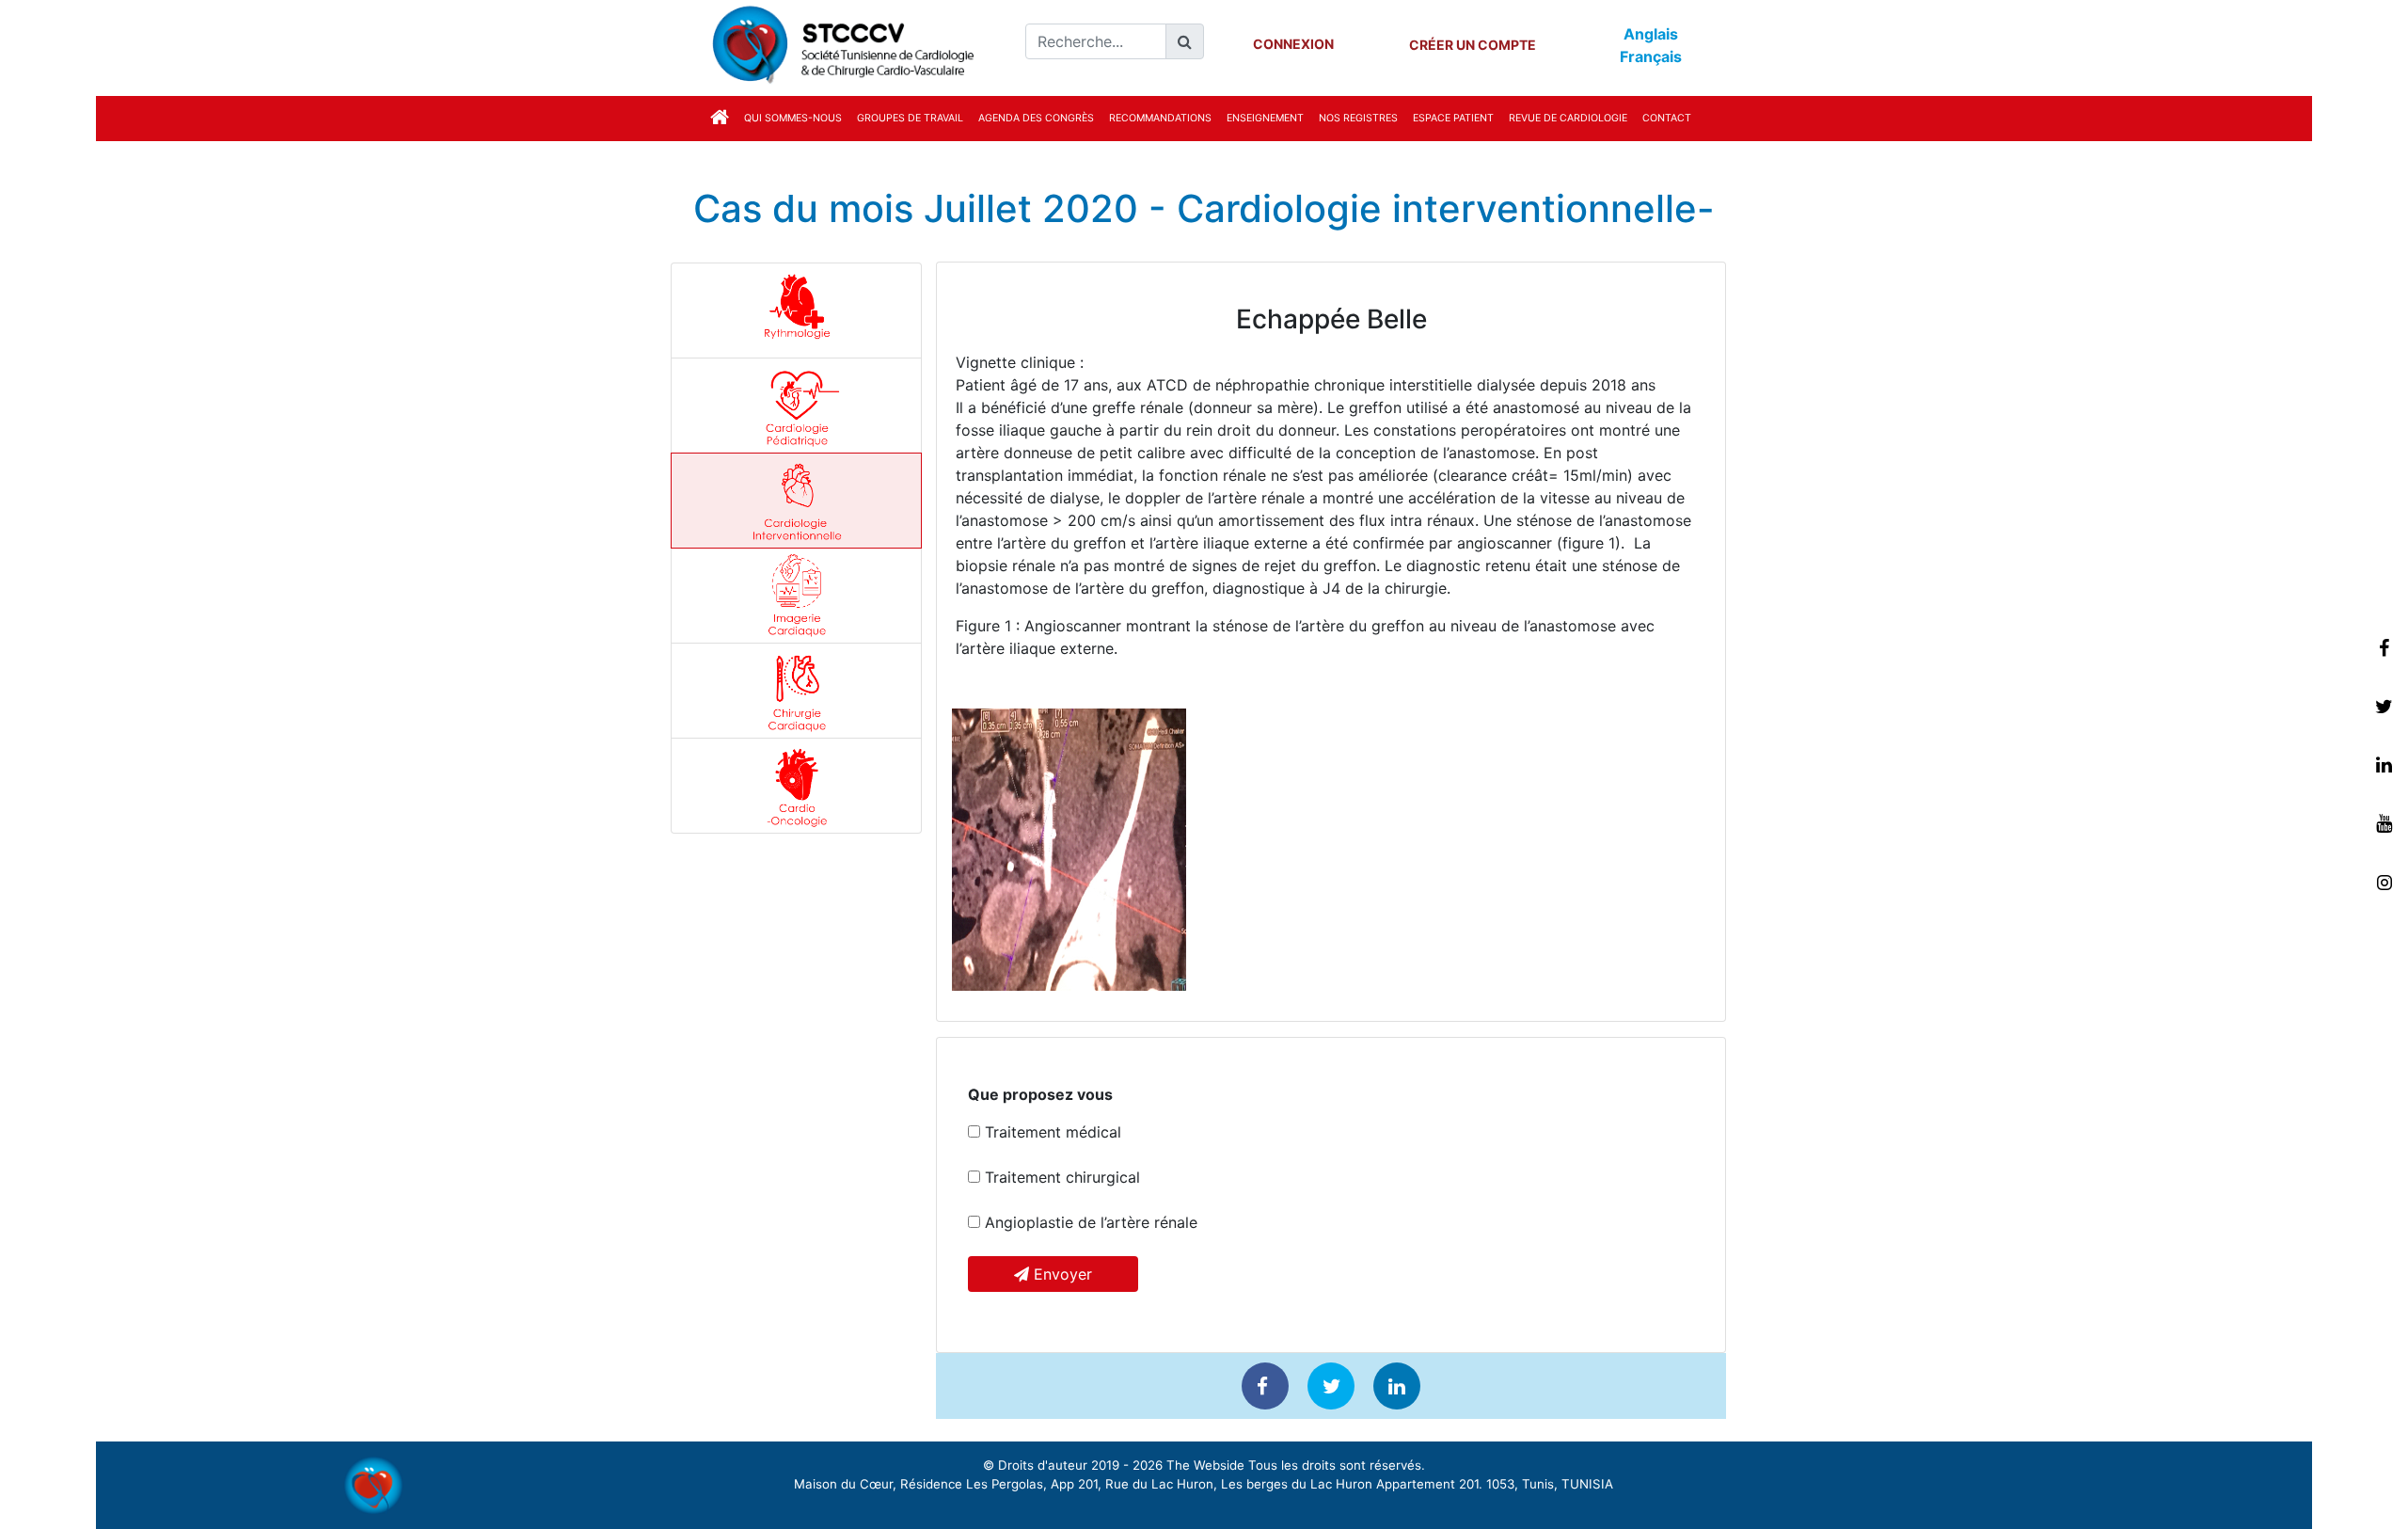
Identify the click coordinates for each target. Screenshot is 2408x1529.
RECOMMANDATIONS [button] (1160, 118)
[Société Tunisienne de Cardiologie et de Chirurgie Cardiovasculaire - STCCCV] (840, 42)
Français (1651, 56)
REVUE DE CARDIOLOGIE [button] (1568, 118)
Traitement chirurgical (1060, 1177)
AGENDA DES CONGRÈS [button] (1036, 118)
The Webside (1205, 1465)
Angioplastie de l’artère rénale (1089, 1222)
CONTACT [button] (1667, 118)
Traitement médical (1051, 1132)
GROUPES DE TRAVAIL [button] (910, 118)
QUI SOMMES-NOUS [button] (793, 118)
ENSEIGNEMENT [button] (1265, 118)
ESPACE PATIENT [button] (1453, 118)
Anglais (1651, 34)
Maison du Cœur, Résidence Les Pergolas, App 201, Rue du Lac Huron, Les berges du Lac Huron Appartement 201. (1138, 1484)
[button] (720, 116)
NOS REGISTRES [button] (1358, 118)
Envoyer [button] (1061, 1274)
